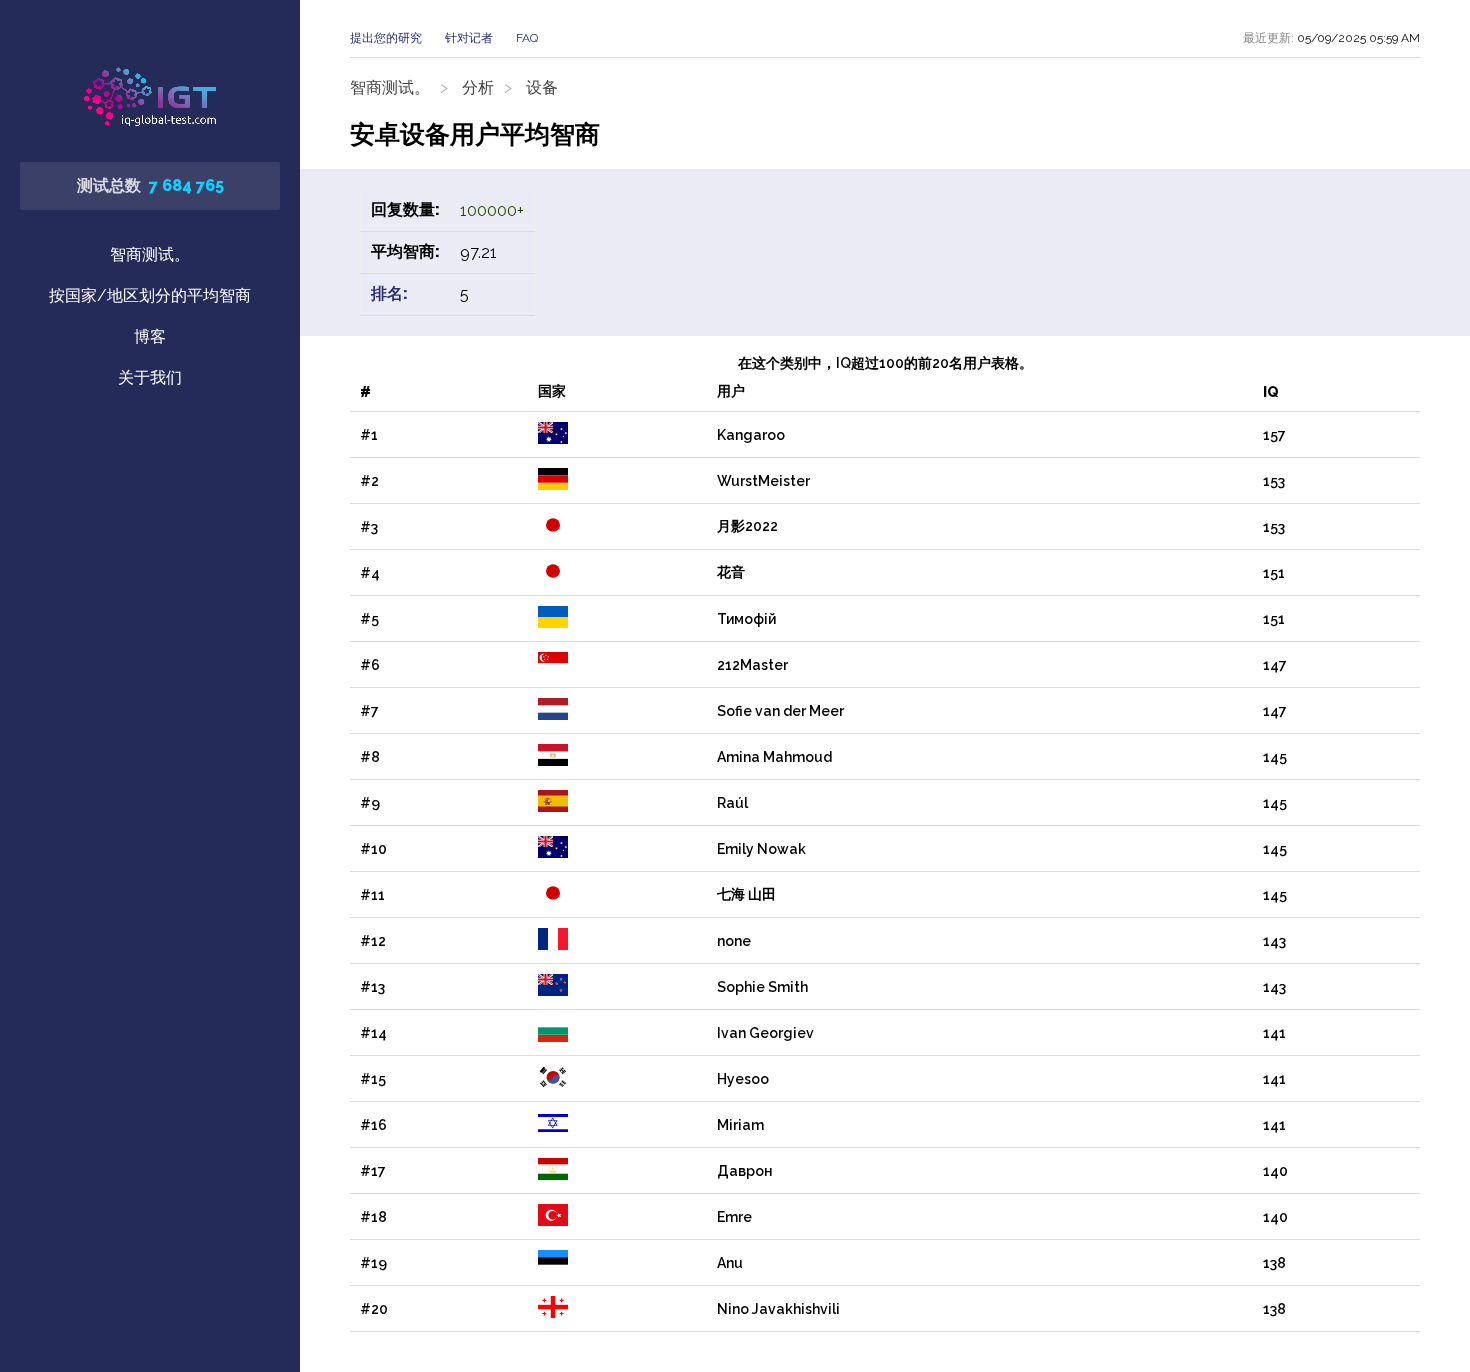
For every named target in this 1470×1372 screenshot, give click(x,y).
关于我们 (150, 377)
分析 (478, 87)
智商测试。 (150, 254)
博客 (150, 336)
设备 (542, 87)
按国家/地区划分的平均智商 (150, 295)
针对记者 (469, 38)
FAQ (527, 38)
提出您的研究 (386, 38)
